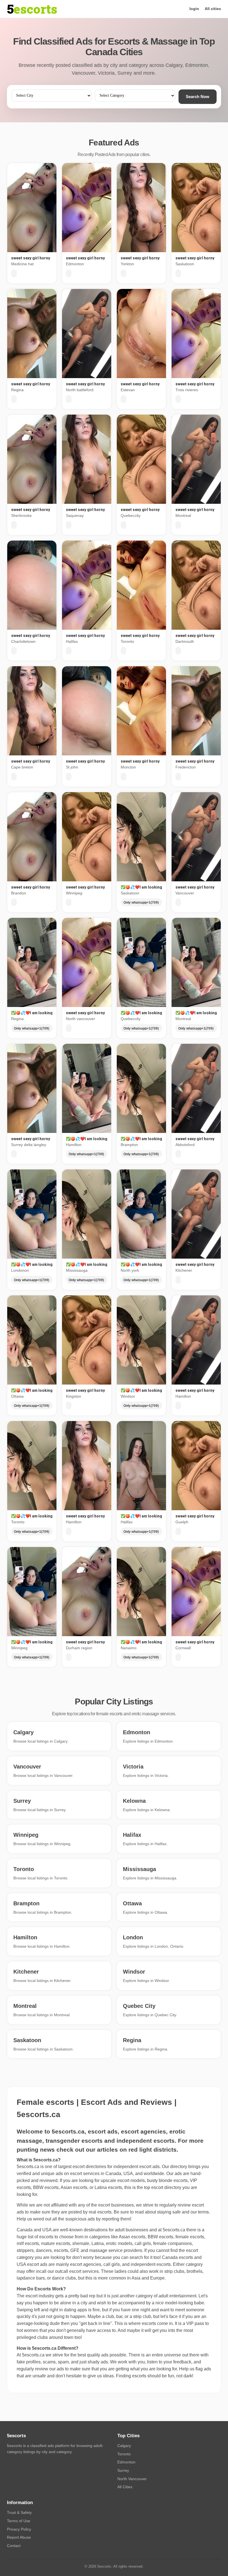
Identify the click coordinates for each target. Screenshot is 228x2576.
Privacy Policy (19, 2529)
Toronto (124, 2454)
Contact (14, 2546)
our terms (200, 2212)
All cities (213, 9)
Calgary (124, 2446)
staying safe (169, 2212)
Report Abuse (19, 2537)
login (194, 9)
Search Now (198, 97)
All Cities (125, 2487)
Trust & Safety (19, 2512)
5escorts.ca (174, 2230)
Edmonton (126, 2462)
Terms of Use (19, 2521)
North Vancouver (132, 2479)
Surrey (123, 2470)
